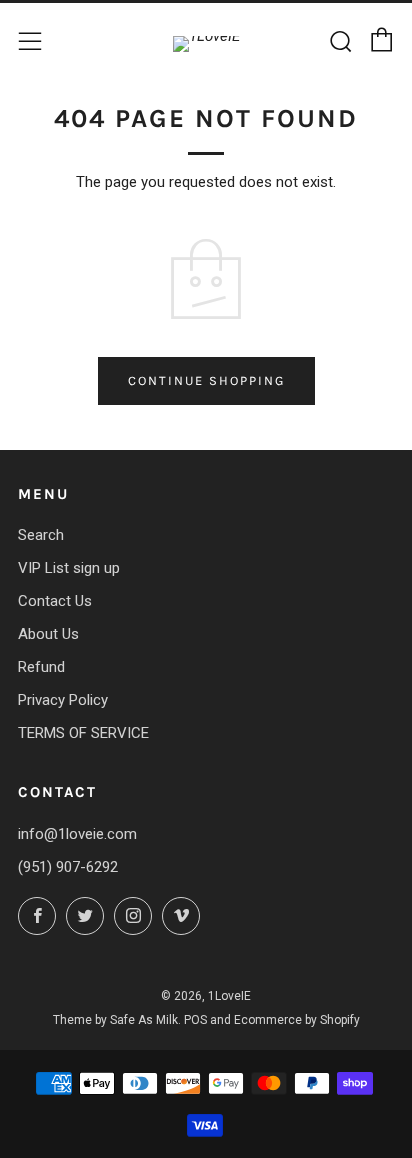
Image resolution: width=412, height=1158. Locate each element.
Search (41, 535)
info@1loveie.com (77, 834)
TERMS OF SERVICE (83, 733)
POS (195, 1020)
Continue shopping (206, 380)
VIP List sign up (69, 568)
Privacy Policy (63, 700)
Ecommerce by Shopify (297, 1020)
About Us (48, 634)
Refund (41, 667)
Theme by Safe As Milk (115, 1020)
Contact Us (55, 601)
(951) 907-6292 (68, 867)
